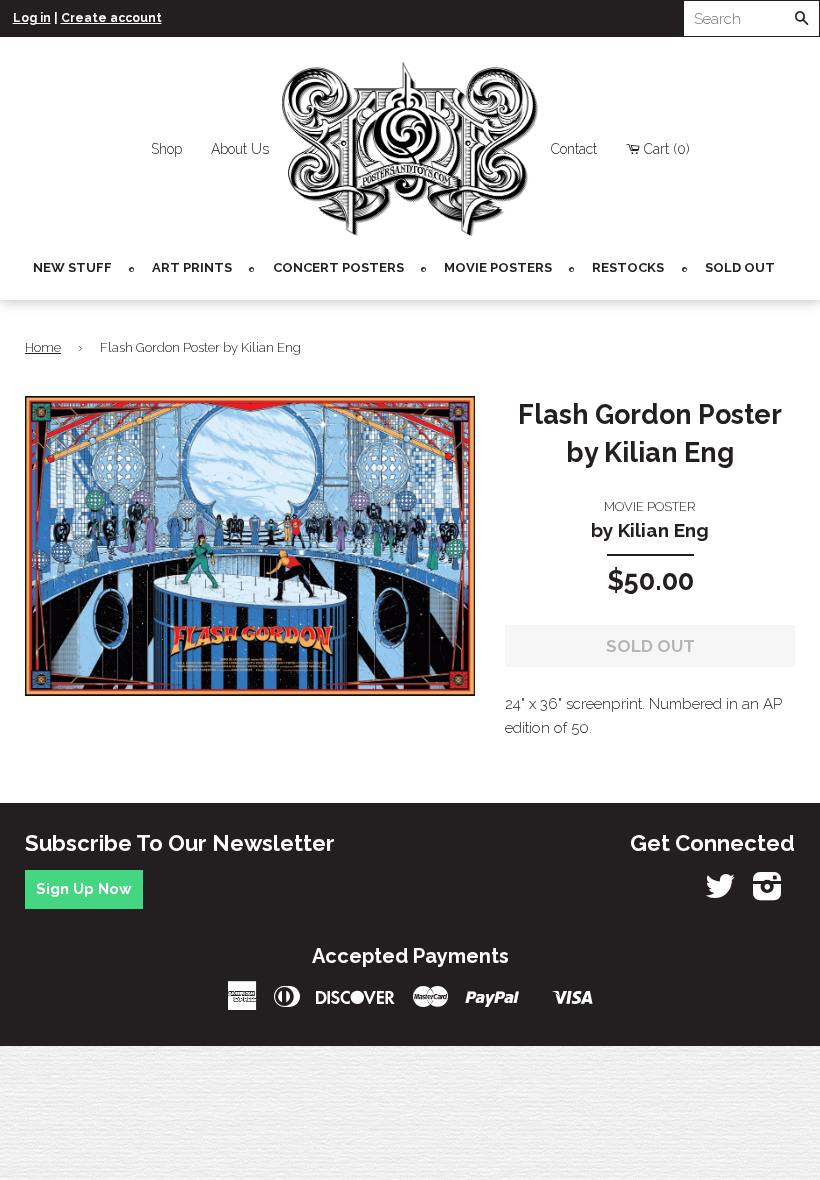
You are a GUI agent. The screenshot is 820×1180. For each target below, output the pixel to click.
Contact (574, 149)
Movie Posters (498, 267)
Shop (166, 149)
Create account (111, 18)
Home (43, 347)
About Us (240, 149)
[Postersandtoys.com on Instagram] (767, 893)
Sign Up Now (84, 889)
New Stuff (72, 267)
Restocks (628, 267)
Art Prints (192, 267)
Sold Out (740, 267)
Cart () (667, 149)
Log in (32, 18)
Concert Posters (338, 267)
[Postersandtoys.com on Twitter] (720, 893)
